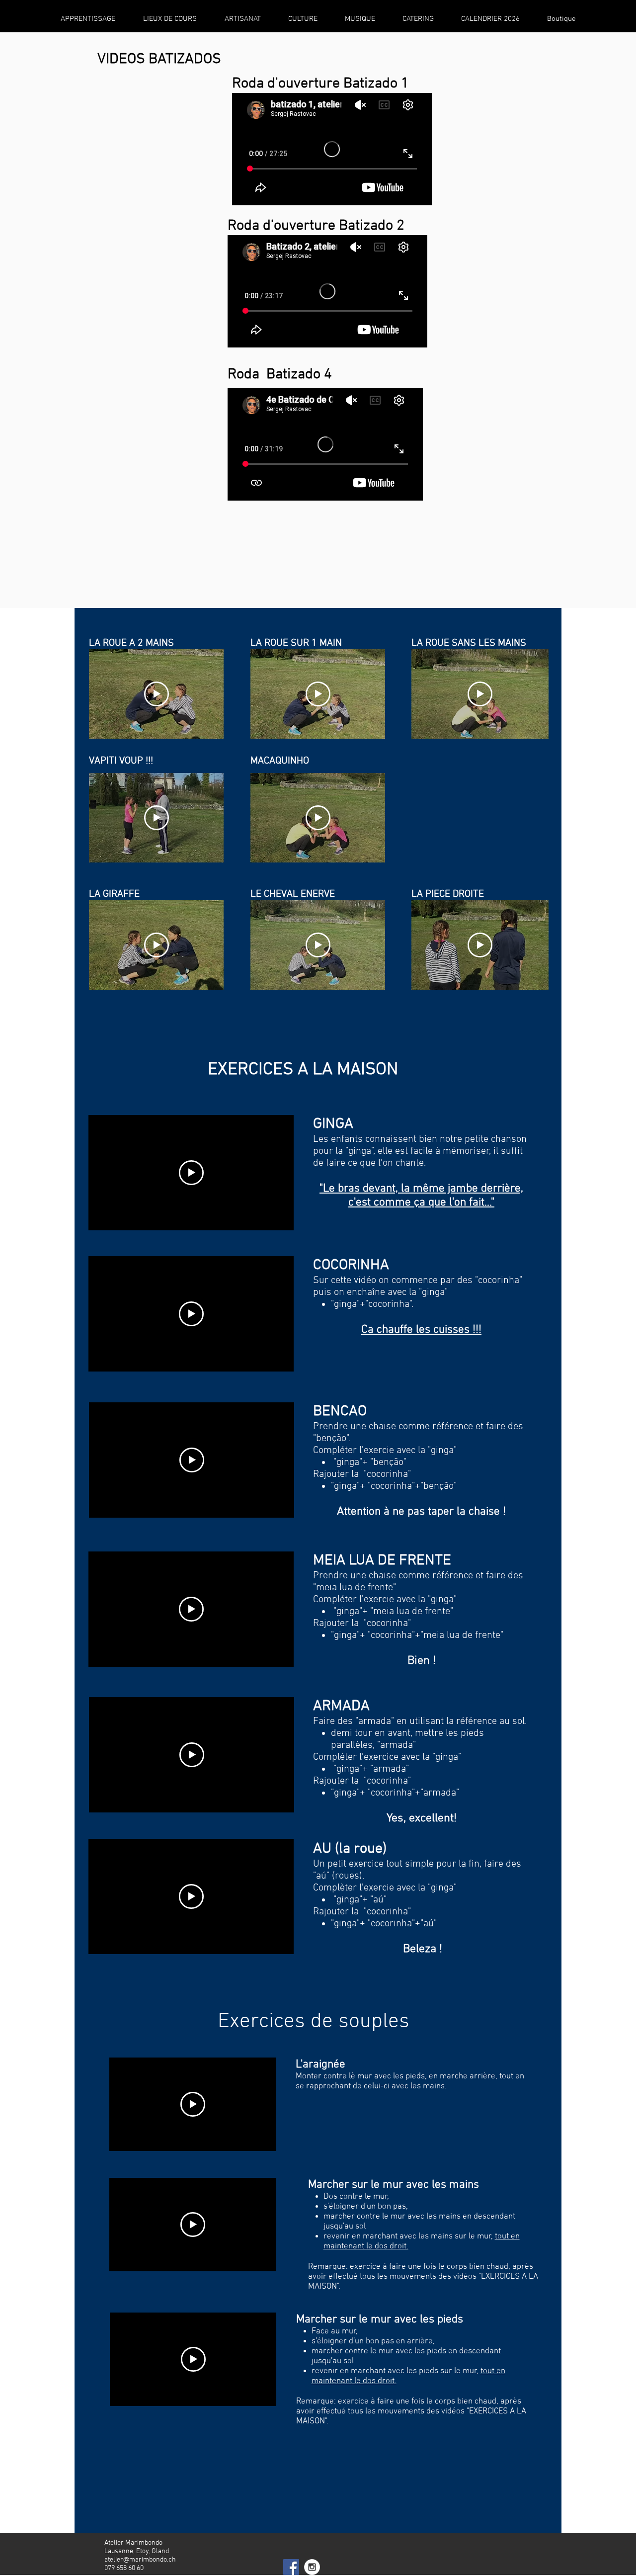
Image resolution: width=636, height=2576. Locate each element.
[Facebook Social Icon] (291, 2567)
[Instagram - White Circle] (312, 2567)
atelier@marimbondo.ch (140, 2560)
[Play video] (157, 694)
